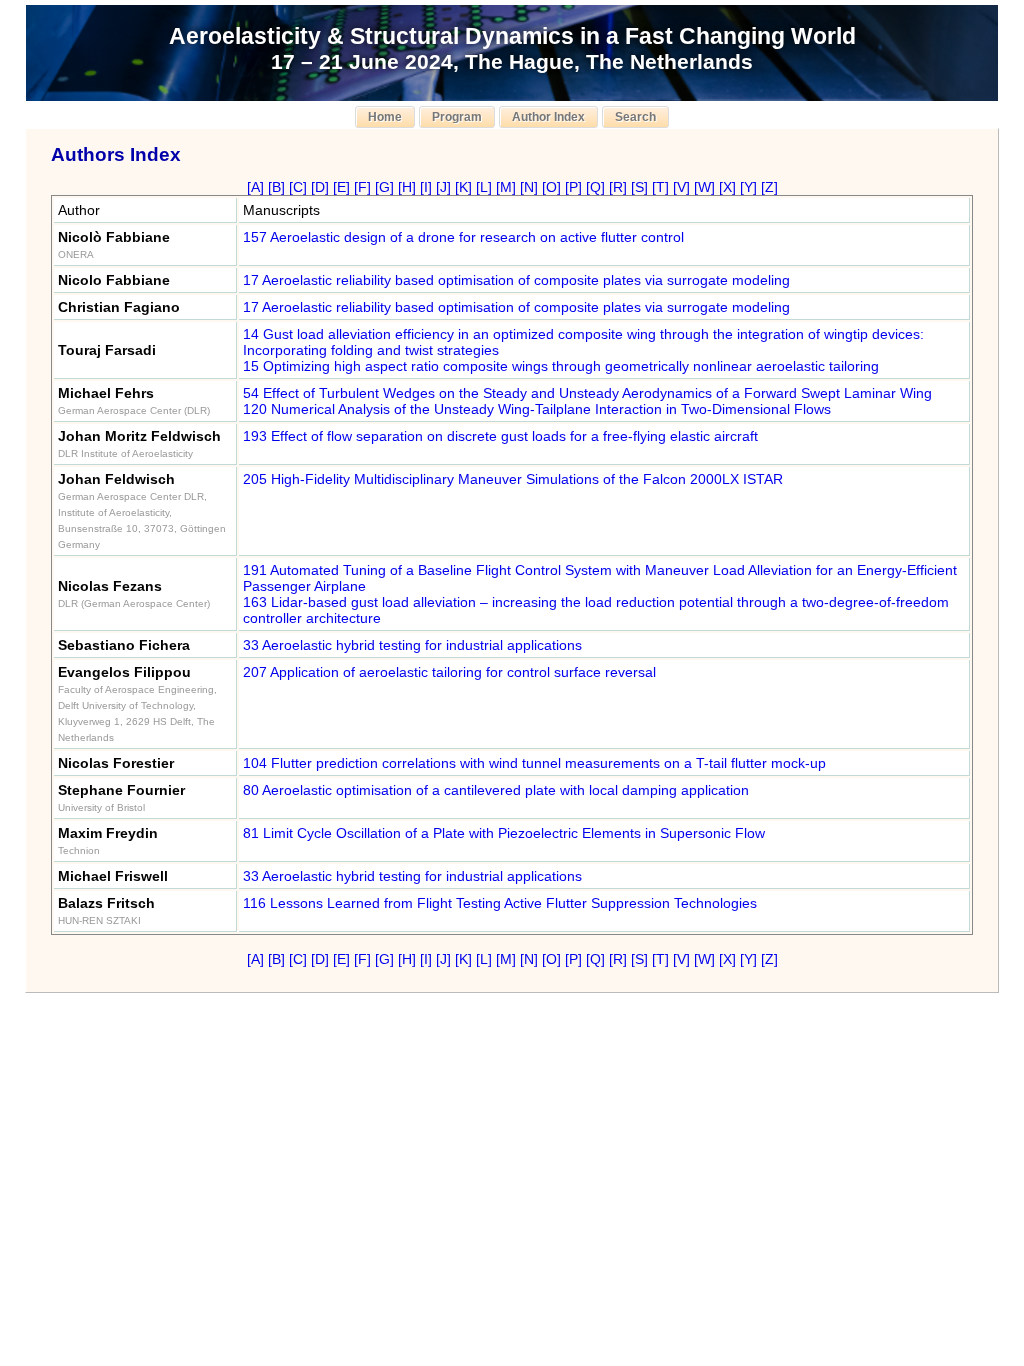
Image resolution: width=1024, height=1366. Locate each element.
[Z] (769, 187)
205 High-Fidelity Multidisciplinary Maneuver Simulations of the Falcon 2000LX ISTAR (513, 479)
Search (635, 117)
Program (457, 117)
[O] (551, 187)
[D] (320, 187)
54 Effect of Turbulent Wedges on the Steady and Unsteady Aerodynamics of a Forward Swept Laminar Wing (587, 393)
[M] (506, 187)
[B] (276, 187)
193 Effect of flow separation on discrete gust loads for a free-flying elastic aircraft (500, 436)
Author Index (548, 117)
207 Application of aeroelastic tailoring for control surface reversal (449, 672)
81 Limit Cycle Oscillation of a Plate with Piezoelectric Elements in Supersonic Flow (504, 833)
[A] (255, 187)
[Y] (748, 187)
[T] (660, 187)
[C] (298, 187)
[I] (426, 187)
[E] (341, 187)
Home (385, 117)
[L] (484, 187)
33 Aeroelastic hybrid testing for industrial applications (412, 645)
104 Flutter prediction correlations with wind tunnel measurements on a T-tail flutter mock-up (534, 763)
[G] (384, 187)
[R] (618, 187)
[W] (704, 187)
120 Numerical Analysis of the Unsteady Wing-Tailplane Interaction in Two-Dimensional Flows (537, 409)
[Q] (595, 187)
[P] (573, 187)
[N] (529, 187)
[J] (443, 187)
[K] (463, 187)
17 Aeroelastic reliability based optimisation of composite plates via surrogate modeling (516, 280)
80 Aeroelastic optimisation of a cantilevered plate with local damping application (496, 790)
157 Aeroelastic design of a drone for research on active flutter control (463, 237)
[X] (727, 187)
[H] (407, 187)
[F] (362, 187)
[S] (639, 187)
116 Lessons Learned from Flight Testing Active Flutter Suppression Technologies (500, 903)
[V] (681, 187)
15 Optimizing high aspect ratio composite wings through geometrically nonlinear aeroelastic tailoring (561, 366)
